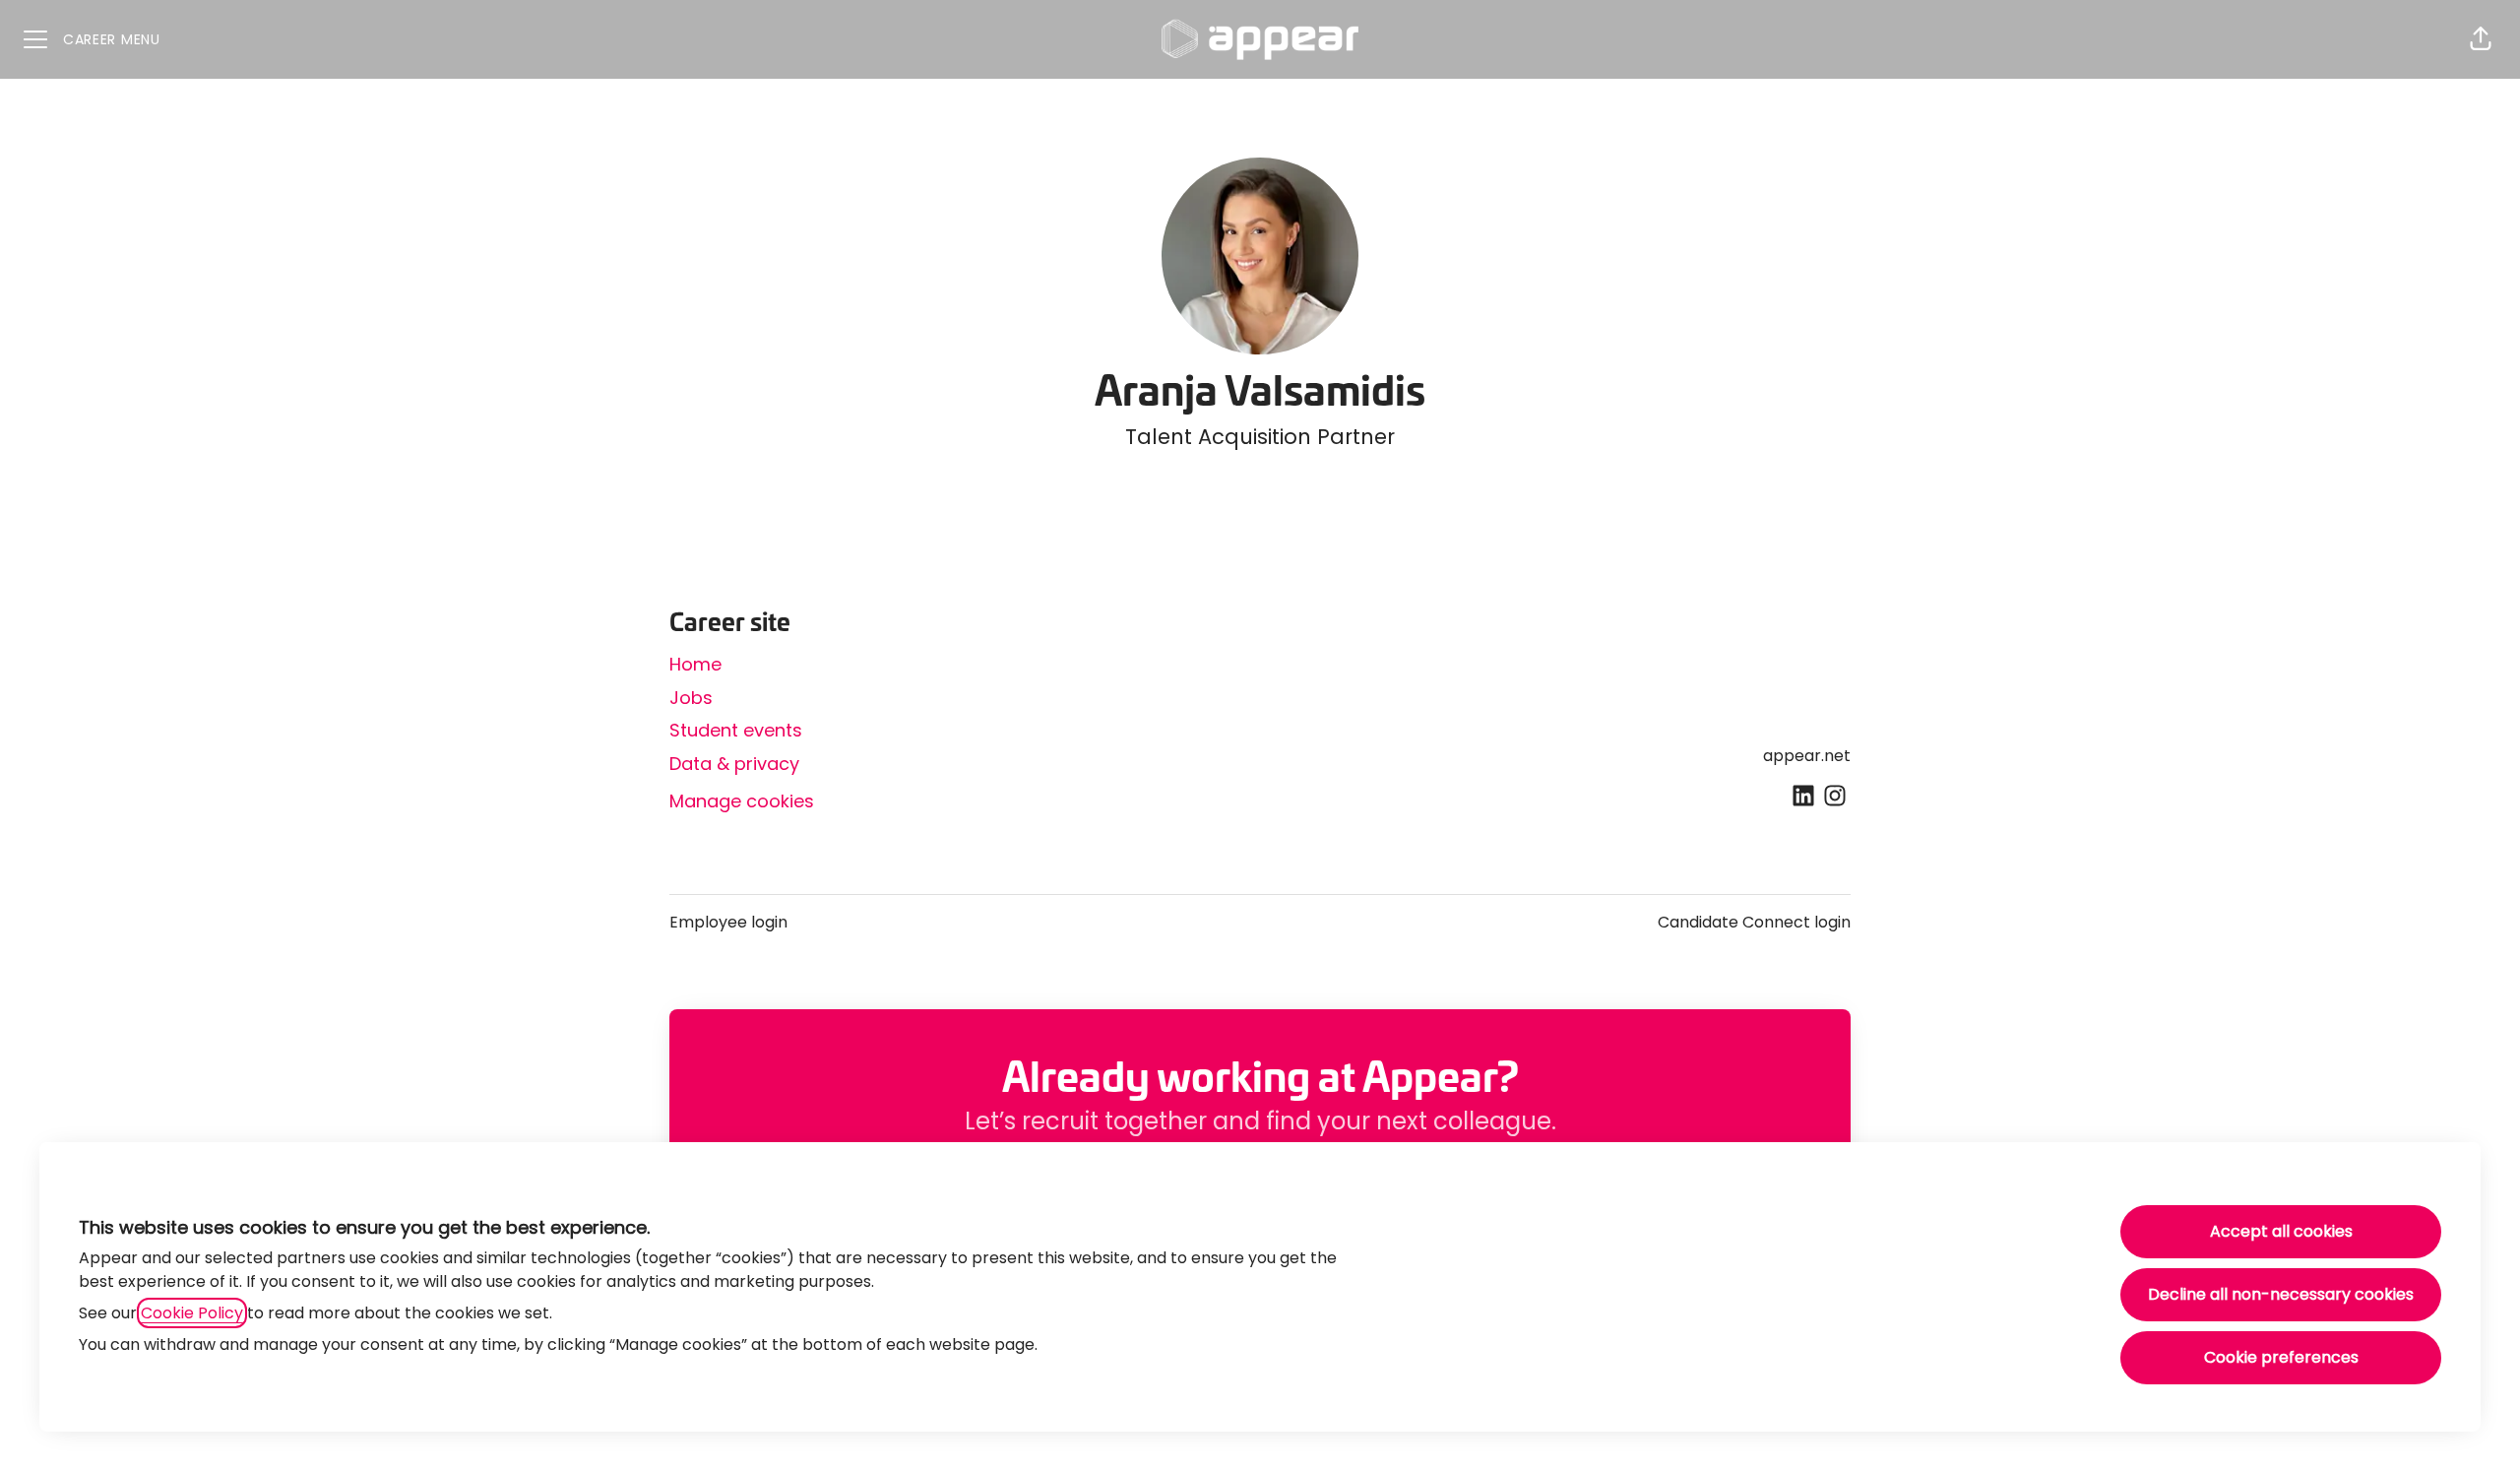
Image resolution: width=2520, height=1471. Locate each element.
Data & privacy (734, 764)
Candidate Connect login (1754, 922)
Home (695, 664)
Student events (736, 730)
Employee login (728, 922)
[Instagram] (1835, 798)
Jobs (691, 698)
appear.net (1807, 756)
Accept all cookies (2281, 1231)
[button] (2481, 39)
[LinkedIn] (1803, 798)
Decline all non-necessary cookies (2281, 1294)
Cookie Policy (192, 1313)
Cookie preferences (2281, 1357)
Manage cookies (742, 801)
